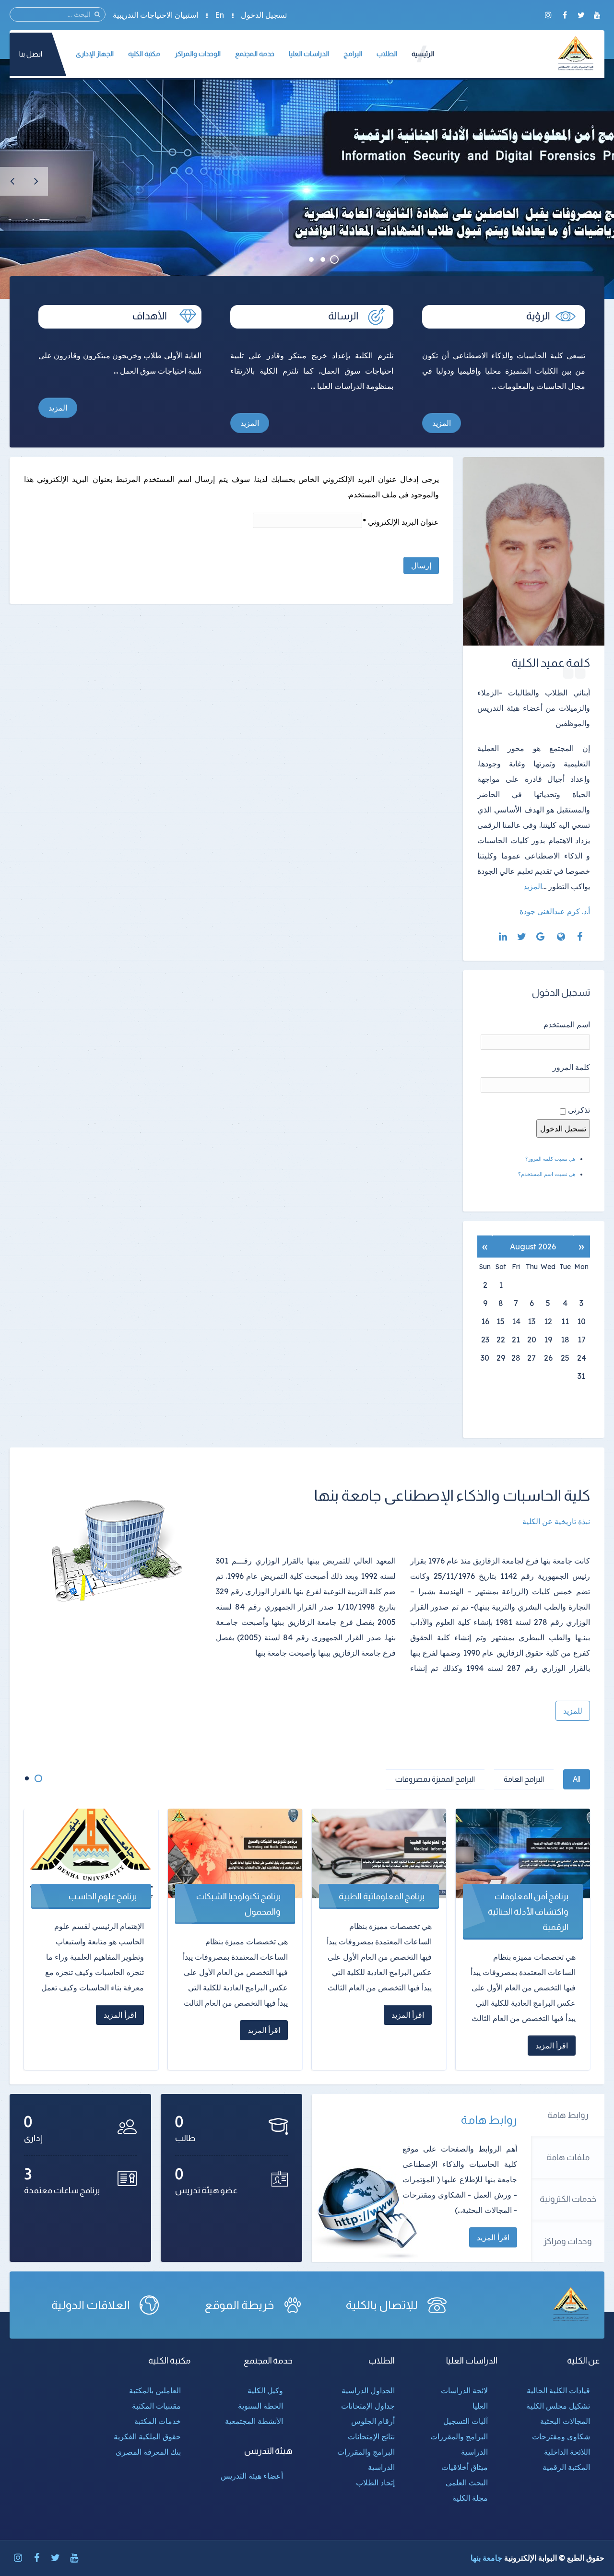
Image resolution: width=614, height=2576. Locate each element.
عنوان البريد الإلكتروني (401, 522)
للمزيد (573, 1711)
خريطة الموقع (239, 2305)
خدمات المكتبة (158, 2421)
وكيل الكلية (265, 2390)
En (219, 15)
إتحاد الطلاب (375, 2482)
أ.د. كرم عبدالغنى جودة (555, 911)
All (577, 1779)
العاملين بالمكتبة (155, 2390)
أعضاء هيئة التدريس (252, 2476)
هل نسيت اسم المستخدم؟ (547, 1174)
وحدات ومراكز (568, 2241)
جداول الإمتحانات (368, 2406)
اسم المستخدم (567, 1024)
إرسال (421, 565)
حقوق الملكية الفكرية (147, 2436)
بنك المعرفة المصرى (148, 2452)
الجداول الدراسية (368, 2390)
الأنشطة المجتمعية (254, 2421)
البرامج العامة (524, 1779)
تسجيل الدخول (264, 15)
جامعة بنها (486, 2558)
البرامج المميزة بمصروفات (435, 1779)
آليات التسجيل (466, 2421)
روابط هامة (568, 2115)
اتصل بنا (31, 54)
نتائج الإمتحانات (371, 2436)
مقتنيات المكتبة (156, 2406)
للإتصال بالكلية (382, 2305)
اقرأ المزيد (493, 2237)
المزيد (442, 423)
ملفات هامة (568, 2157)
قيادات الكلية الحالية (558, 2390)
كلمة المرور (571, 1067)
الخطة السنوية (260, 2406)
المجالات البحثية (565, 2421)
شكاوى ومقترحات (561, 2436)
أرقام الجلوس (373, 2421)
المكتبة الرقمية (566, 2467)
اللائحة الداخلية (567, 2452)
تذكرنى (579, 1110)
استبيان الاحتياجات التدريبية (155, 15)
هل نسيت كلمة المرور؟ (550, 1159)
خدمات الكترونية (568, 2199)
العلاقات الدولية (91, 2305)
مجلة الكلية (470, 2498)
